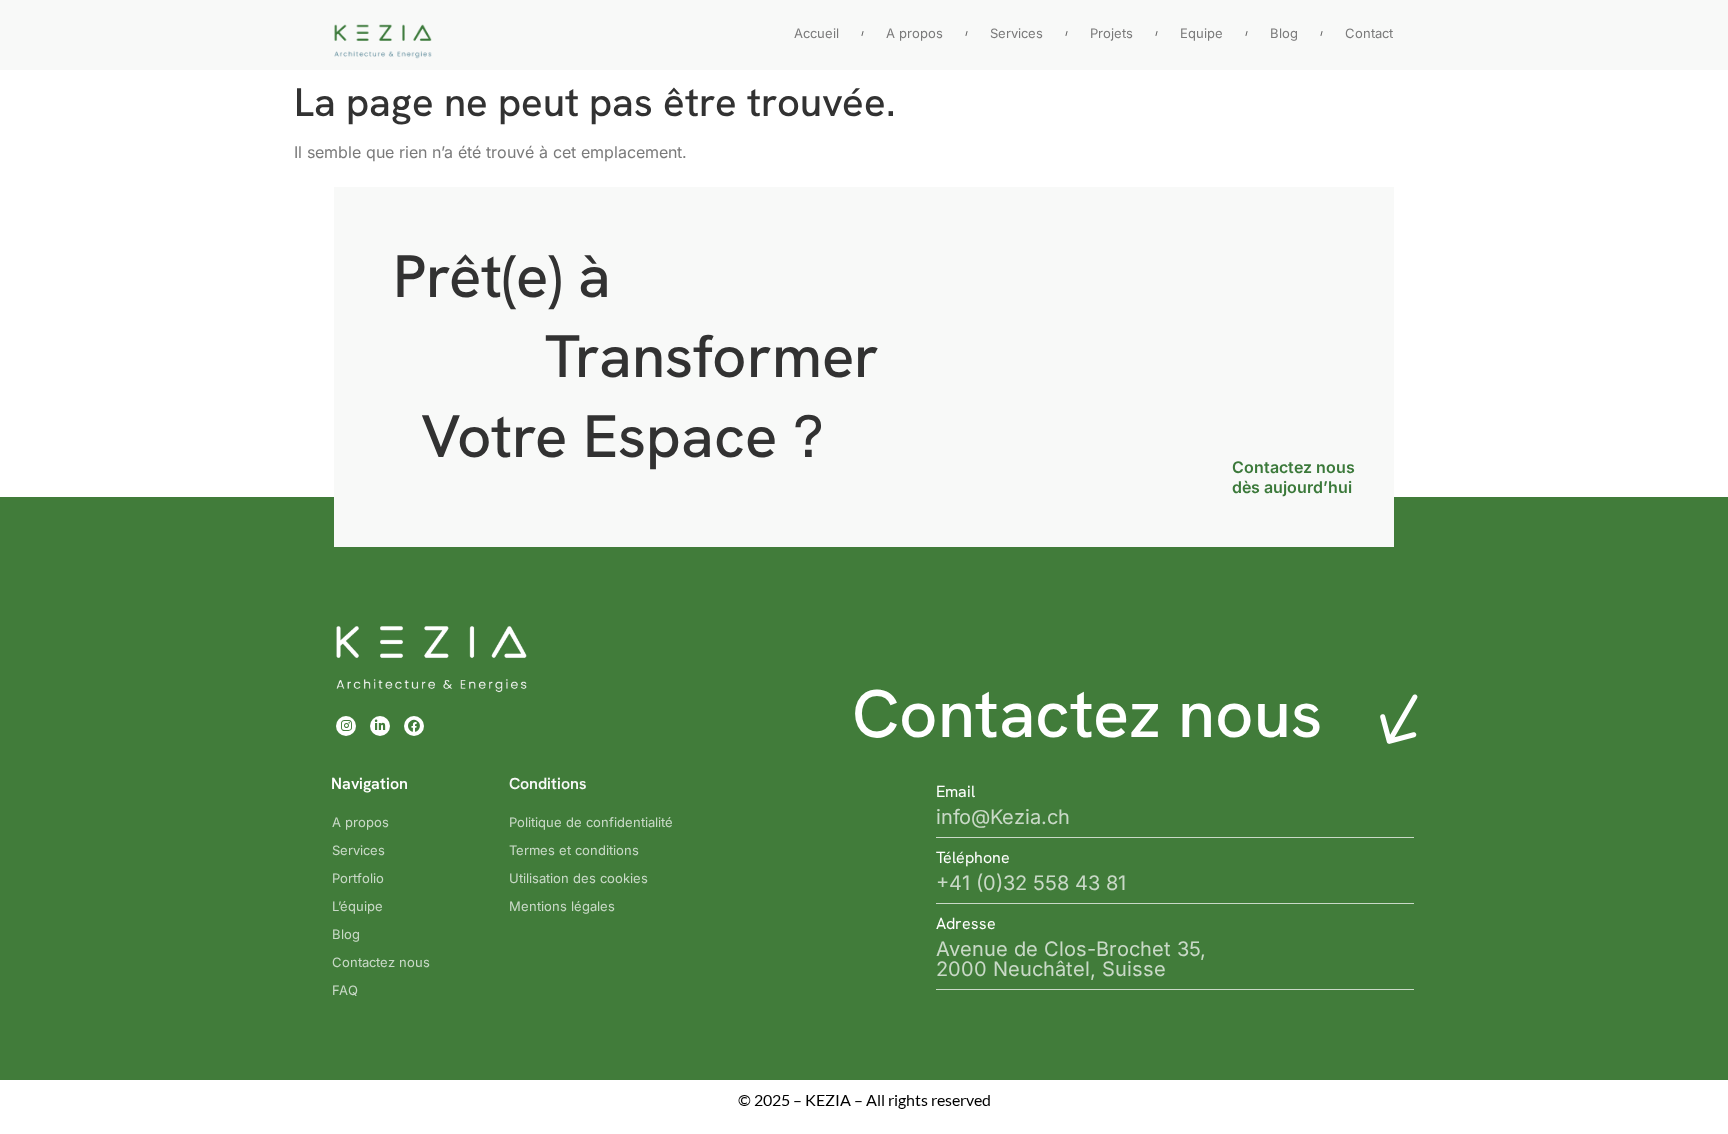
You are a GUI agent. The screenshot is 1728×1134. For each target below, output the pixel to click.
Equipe (1201, 33)
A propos (914, 33)
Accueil (816, 33)
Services (1016, 33)
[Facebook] (414, 726)
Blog (1284, 33)
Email (955, 791)
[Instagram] (346, 726)
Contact (1369, 33)
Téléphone (973, 857)
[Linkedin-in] (380, 726)
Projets (1111, 33)
